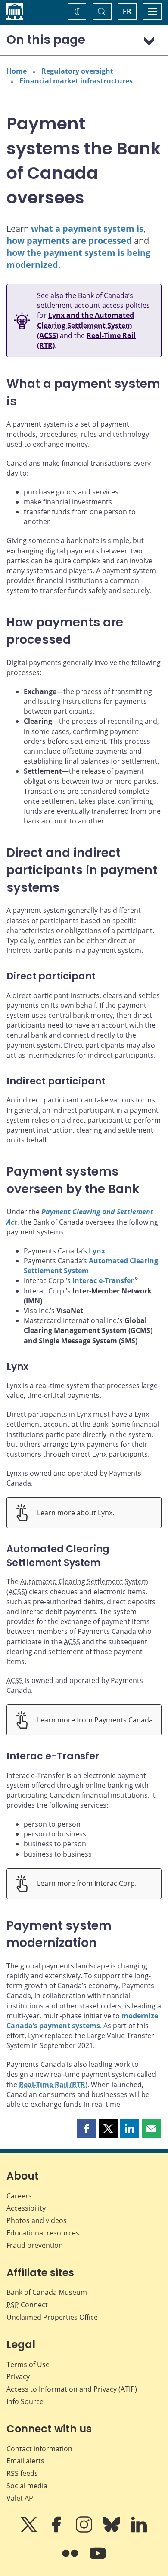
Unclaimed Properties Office (52, 2317)
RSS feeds (22, 2473)
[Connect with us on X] (30, 2530)
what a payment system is (87, 229)
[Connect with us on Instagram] (85, 2530)
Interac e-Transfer (103, 1280)
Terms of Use (28, 2364)
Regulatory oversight (77, 71)
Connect (27, 2305)
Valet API (21, 2498)
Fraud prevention (35, 2245)
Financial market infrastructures (76, 81)
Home (17, 71)
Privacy (18, 2376)
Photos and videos (37, 2220)
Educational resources (43, 2233)
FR (127, 11)
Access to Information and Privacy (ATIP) (72, 2389)
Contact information (39, 2449)
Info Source (25, 2401)
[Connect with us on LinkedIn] (139, 2530)
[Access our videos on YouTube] (98, 2559)
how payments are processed (69, 241)
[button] (87, 2128)
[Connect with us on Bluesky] (112, 2530)
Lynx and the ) (86, 325)
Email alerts (25, 2461)
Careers (19, 2196)
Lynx (97, 1251)
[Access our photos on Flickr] (71, 2559)
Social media (27, 2486)
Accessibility (26, 2208)
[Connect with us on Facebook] (57, 2530)
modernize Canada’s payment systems (82, 2021)
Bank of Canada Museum (47, 2292)
